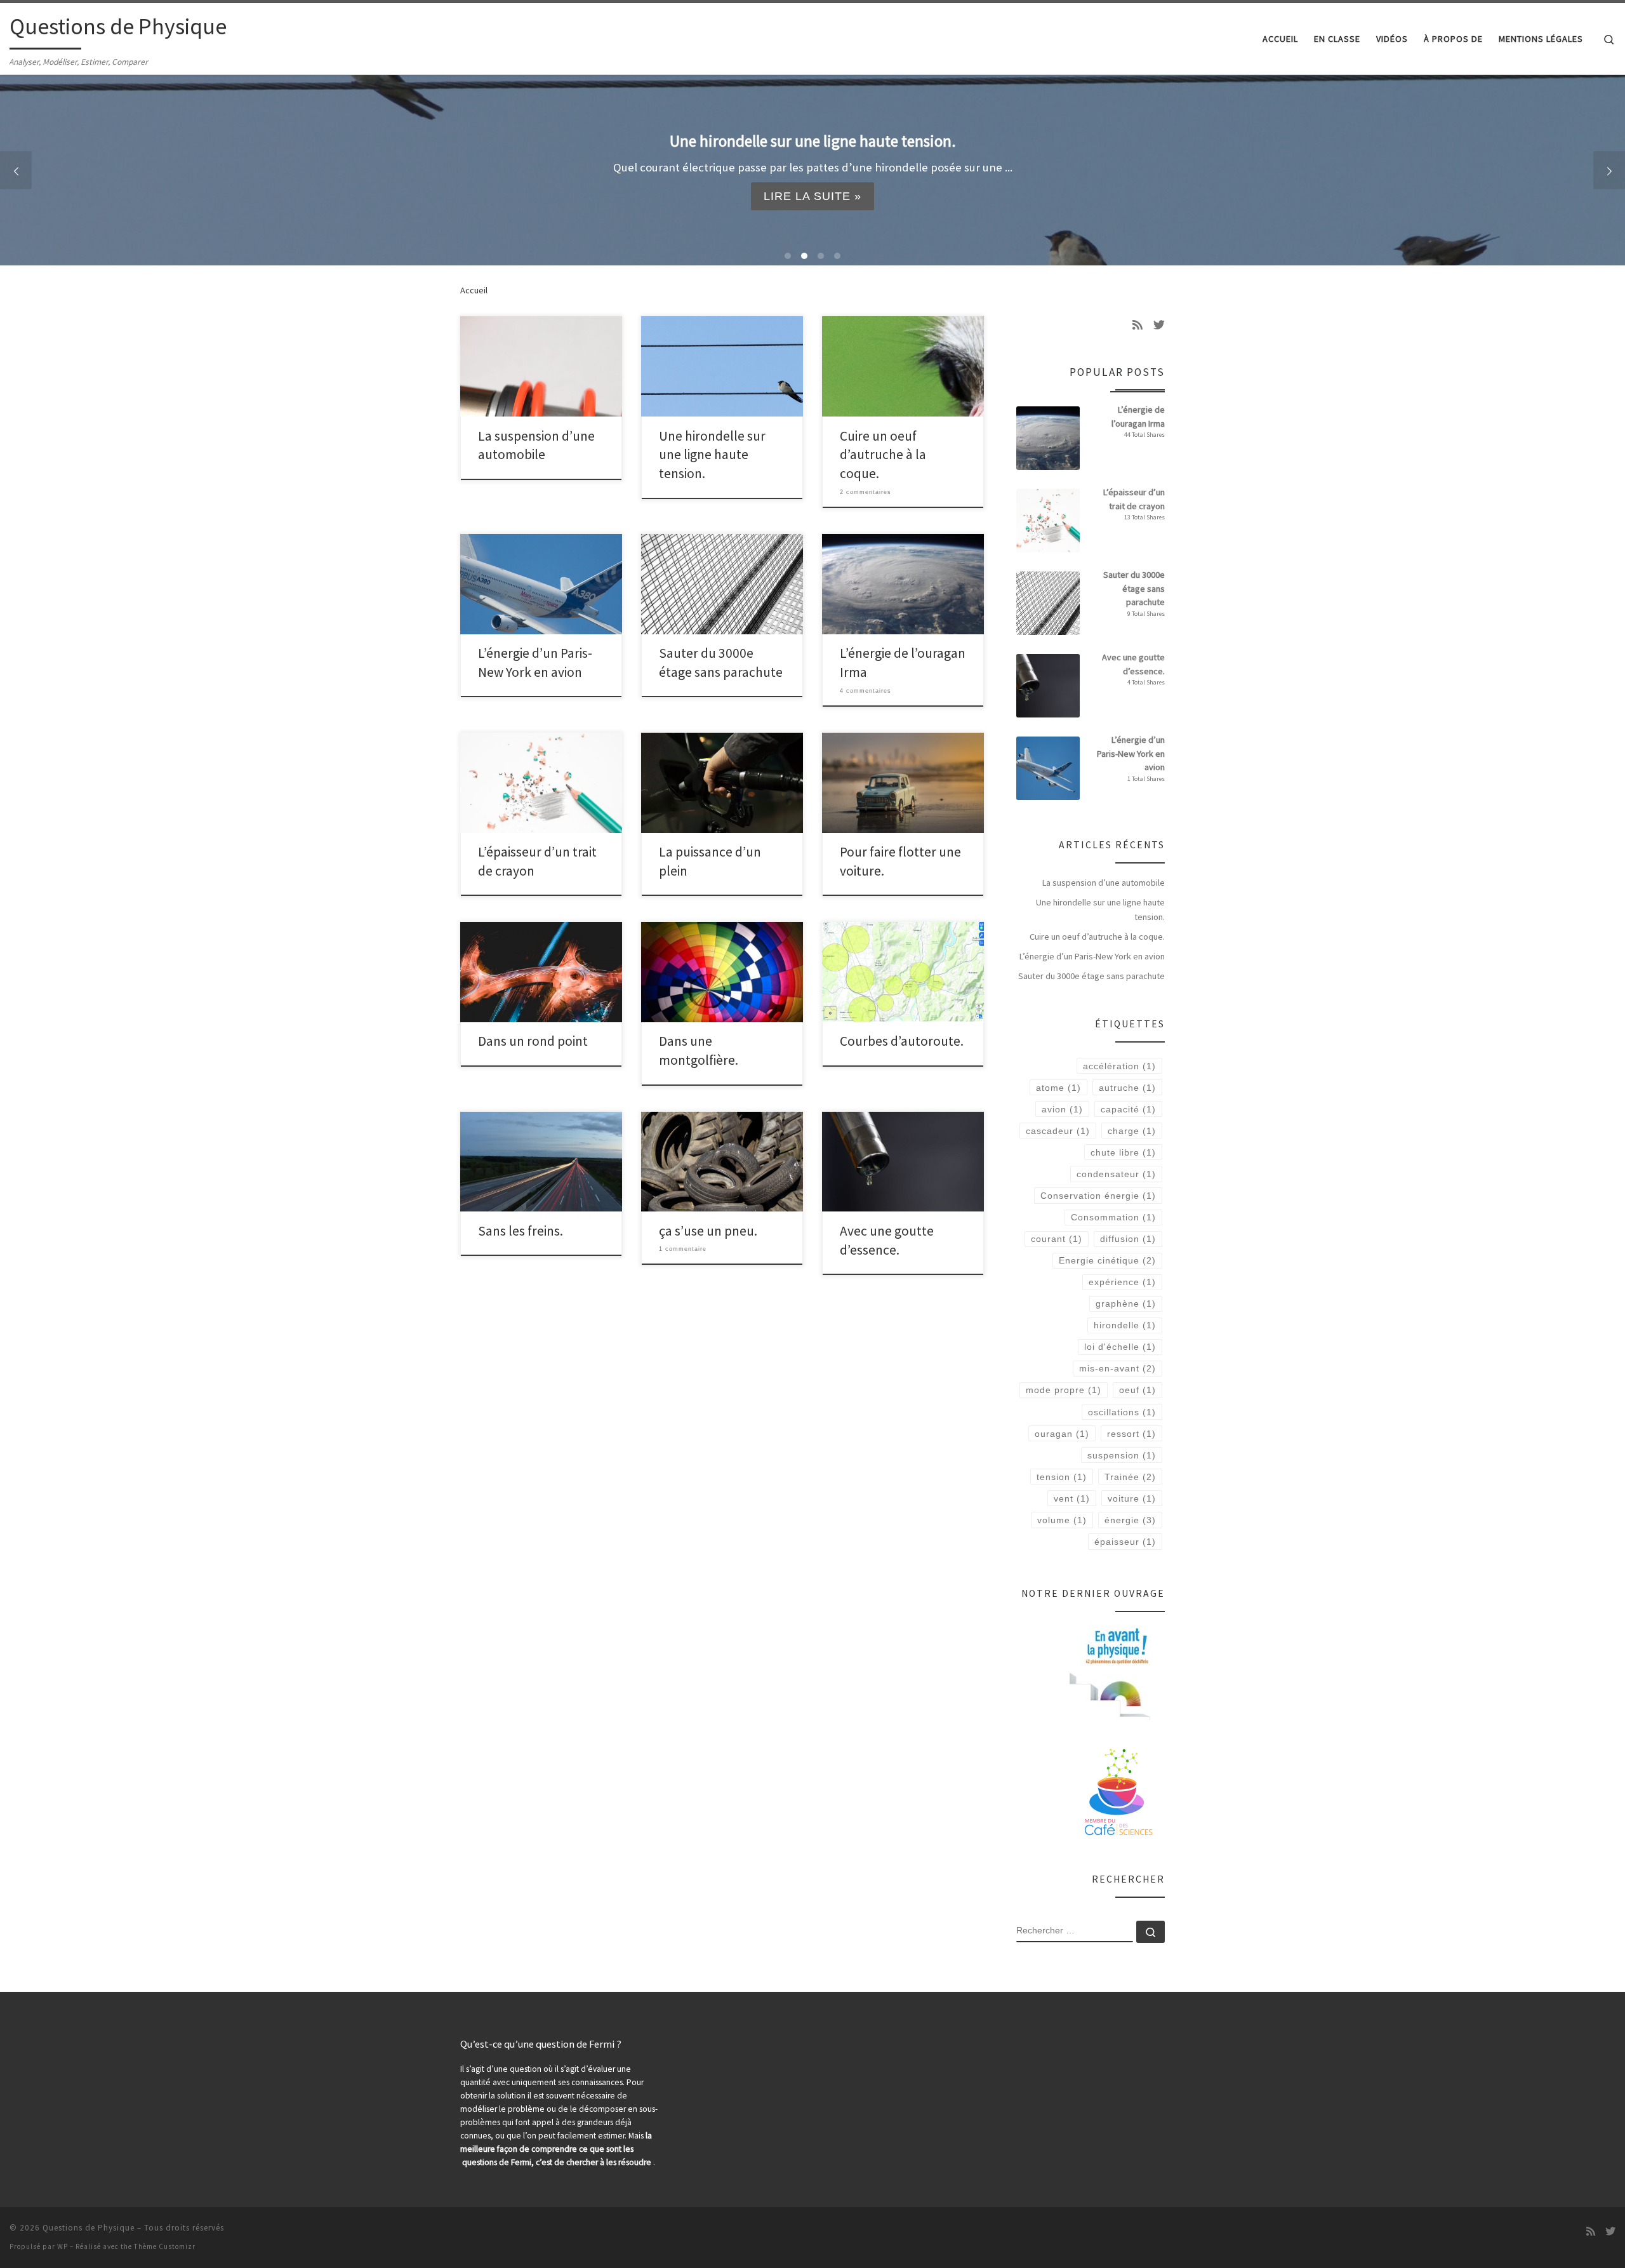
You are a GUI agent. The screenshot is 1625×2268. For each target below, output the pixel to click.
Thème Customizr (165, 2246)
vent (1072, 1498)
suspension (1122, 1455)
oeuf (1137, 1390)
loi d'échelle (1120, 1347)
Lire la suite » (813, 196)
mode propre (1064, 1390)
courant (1057, 1239)
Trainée (1130, 1477)
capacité (1128, 1109)
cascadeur (1058, 1131)
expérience (1122, 1282)
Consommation (1113, 1217)
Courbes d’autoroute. (902, 1041)
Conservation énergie (1098, 1196)
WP (63, 2246)
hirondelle (1125, 1325)
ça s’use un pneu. (708, 1231)
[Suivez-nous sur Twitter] (1159, 325)
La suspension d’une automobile (1104, 883)
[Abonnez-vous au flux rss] (1137, 325)
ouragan (1062, 1434)
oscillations (1122, 1412)
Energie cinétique (1107, 1260)
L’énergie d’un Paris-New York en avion (1092, 956)
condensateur (1116, 1174)
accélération (1119, 1066)
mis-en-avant (1118, 1368)
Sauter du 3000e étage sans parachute (1091, 976)
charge (1132, 1131)
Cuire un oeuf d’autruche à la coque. (883, 455)
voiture (1132, 1498)
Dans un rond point (533, 1041)
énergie (1130, 1520)
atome (1058, 1088)
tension (1062, 1477)
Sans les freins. (521, 1231)
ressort (1131, 1434)
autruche (1127, 1088)
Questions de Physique (89, 2228)
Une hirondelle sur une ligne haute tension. (712, 455)
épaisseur (1125, 1542)
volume (1062, 1520)
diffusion (1128, 1239)
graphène (1126, 1304)
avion (1062, 1109)
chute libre (1123, 1152)
